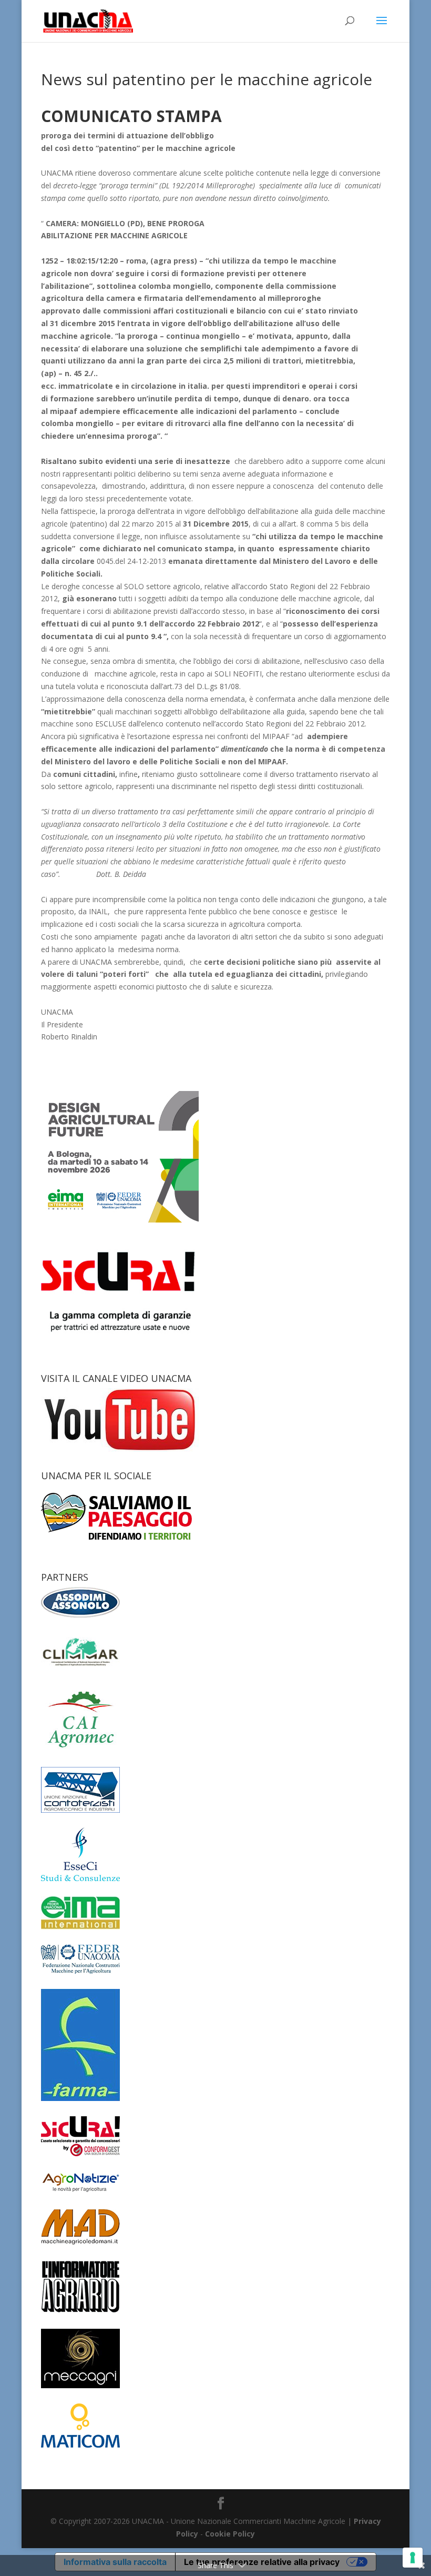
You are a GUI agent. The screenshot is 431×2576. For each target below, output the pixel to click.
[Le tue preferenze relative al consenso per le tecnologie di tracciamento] (413, 2558)
